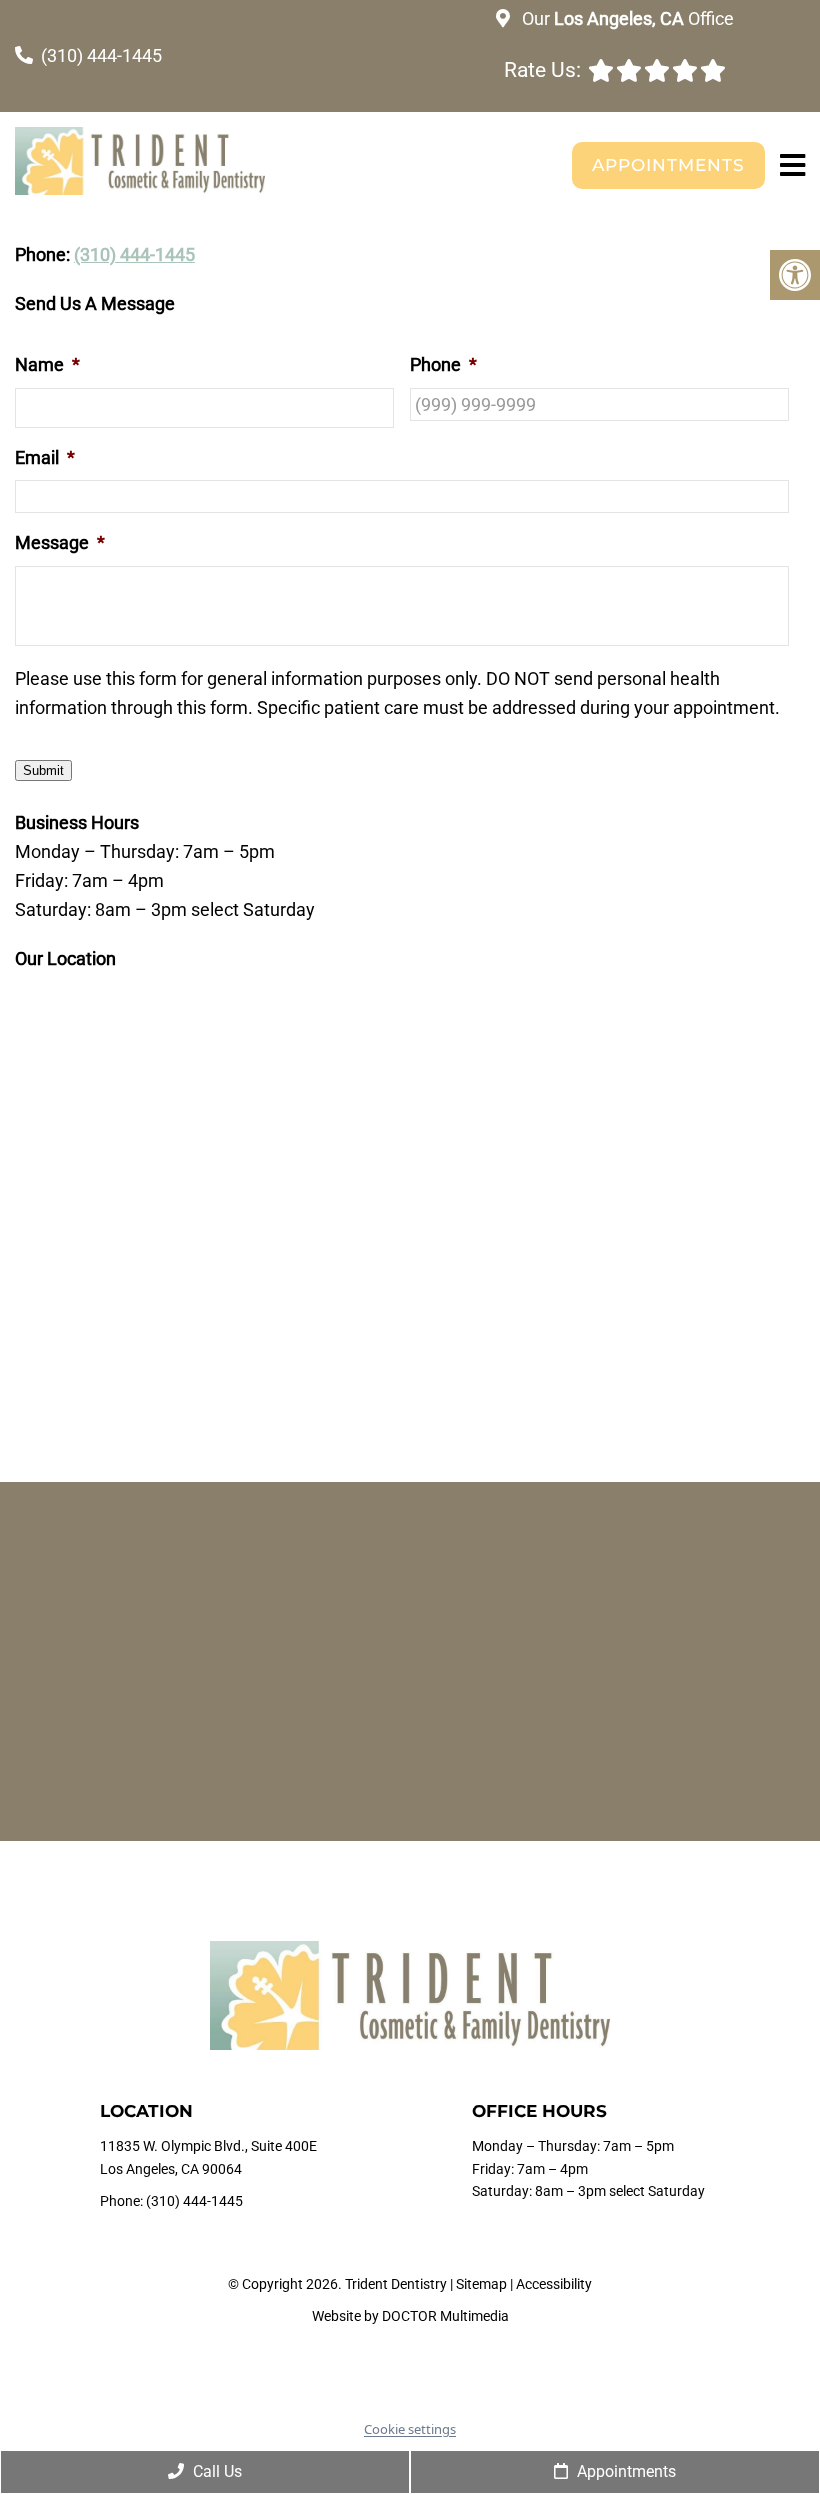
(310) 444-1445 (101, 55)
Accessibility (554, 2284)
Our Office (626, 18)
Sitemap (481, 2284)
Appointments (668, 165)
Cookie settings (410, 2429)
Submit (43, 770)
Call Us (215, 2471)
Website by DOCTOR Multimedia (410, 2316)
